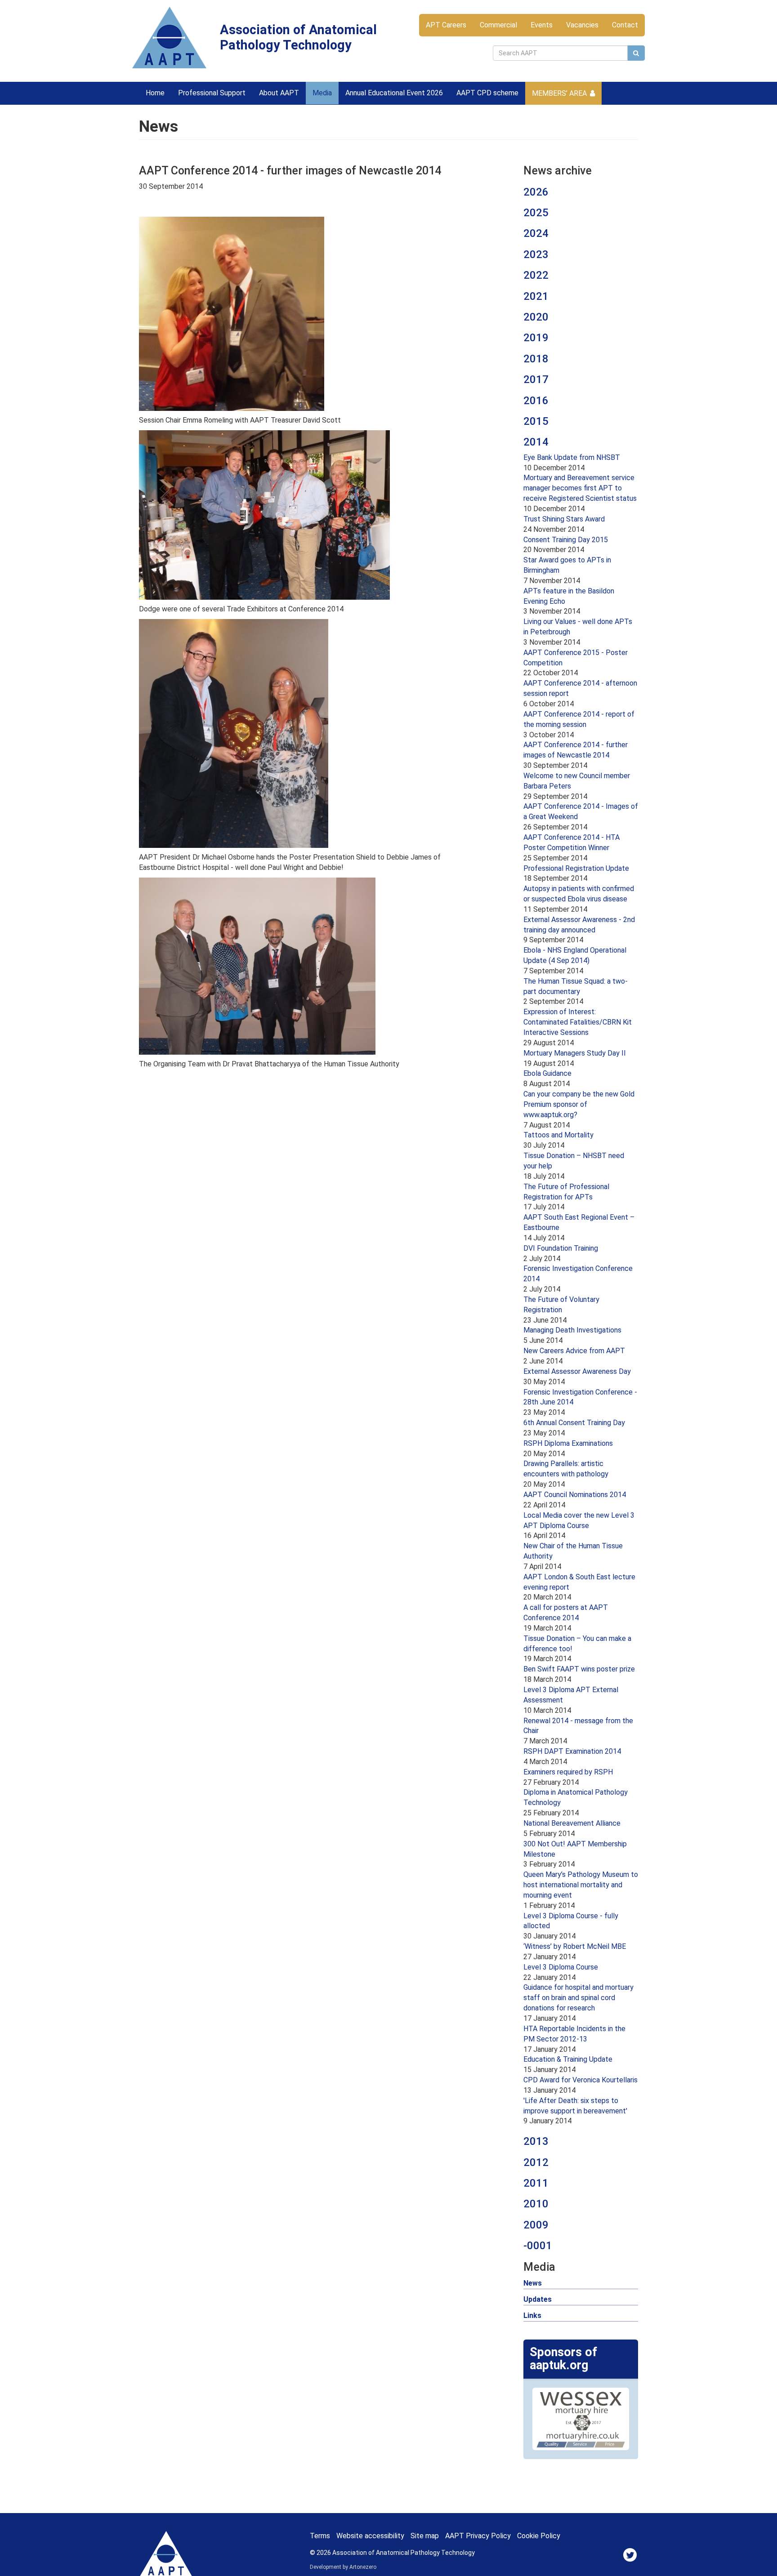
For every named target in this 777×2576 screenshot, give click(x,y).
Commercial (498, 25)
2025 (536, 213)
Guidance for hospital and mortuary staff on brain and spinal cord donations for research (578, 1998)
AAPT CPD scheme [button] (487, 93)
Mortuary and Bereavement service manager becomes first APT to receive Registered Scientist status (580, 488)
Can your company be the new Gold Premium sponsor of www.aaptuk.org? (579, 1104)
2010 (536, 2204)
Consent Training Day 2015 (566, 540)
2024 (536, 233)
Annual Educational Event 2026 (394, 93)
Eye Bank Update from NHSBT (572, 457)
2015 (536, 421)
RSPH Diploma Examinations (568, 1443)
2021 (536, 296)
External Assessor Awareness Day (577, 1371)
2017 (536, 379)
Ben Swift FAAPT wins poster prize (579, 1669)
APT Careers (446, 25)
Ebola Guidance (547, 1073)
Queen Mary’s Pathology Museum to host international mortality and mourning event (581, 1885)
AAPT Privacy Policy (478, 2536)
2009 (536, 2225)
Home (155, 93)
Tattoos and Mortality (558, 1135)
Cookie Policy (539, 2536)
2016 (536, 401)
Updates (538, 2299)
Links (532, 2315)
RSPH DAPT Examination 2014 (572, 1751)
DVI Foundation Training (561, 1248)
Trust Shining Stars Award (564, 519)
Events (542, 25)
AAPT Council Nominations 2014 (575, 1495)
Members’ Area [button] (559, 93)
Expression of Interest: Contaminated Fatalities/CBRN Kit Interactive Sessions (578, 1022)
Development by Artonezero (343, 2567)
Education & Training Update (568, 2059)
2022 (536, 275)
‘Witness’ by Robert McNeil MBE (575, 1946)
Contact (625, 25)
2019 (536, 338)
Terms (320, 2536)
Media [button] (322, 93)
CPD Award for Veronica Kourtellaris (581, 2080)
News (533, 2283)
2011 (536, 2183)
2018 (536, 359)
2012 (536, 2162)
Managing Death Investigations (572, 1330)
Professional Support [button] (212, 93)
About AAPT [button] (279, 93)
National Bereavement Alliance (572, 1823)
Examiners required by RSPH (568, 1772)
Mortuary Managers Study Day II (575, 1053)
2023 (536, 254)
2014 (536, 442)
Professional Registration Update (576, 868)
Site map (425, 2536)
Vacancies (582, 25)
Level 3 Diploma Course (561, 1967)
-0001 (538, 2246)
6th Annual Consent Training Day (574, 1423)
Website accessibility (370, 2536)
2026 (536, 192)
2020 (536, 317)
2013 (536, 2141)
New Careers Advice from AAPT (574, 1351)
